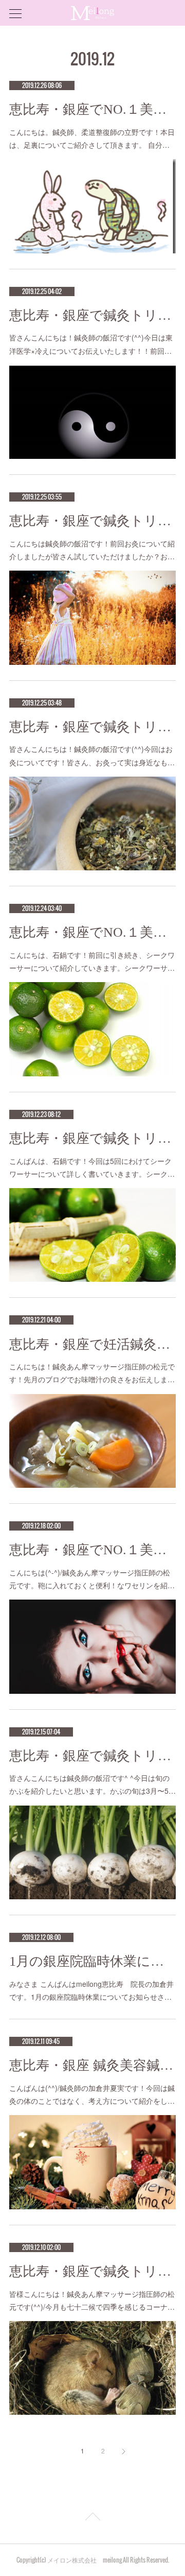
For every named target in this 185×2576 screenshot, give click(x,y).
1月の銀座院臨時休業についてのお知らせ (92, 1961)
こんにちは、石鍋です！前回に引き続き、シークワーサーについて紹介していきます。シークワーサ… (92, 961)
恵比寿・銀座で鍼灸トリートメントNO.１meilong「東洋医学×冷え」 (92, 315)
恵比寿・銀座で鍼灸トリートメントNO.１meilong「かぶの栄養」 (92, 1756)
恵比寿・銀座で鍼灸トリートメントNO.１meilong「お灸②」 (92, 521)
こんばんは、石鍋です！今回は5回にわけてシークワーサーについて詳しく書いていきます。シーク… (92, 1167)
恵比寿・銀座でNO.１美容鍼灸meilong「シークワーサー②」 (92, 932)
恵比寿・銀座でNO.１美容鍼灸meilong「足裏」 (92, 109)
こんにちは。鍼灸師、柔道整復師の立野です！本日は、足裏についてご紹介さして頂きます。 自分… (92, 138)
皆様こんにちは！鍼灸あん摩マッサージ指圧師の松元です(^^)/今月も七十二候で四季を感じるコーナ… (92, 2300)
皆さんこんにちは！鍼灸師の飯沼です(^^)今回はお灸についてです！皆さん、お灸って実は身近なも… (92, 755)
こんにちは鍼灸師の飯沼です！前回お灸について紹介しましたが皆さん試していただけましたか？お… (92, 550)
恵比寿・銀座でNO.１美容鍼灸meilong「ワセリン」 (92, 1550)
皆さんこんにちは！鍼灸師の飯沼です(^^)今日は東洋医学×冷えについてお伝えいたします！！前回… (91, 344)
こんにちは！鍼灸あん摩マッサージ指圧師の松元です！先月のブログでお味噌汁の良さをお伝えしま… (92, 1373)
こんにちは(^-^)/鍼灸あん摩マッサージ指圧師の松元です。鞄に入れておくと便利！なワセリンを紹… (92, 1579)
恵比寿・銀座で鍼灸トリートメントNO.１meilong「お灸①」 (92, 727)
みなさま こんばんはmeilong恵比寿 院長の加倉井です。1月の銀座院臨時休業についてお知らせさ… (91, 1990)
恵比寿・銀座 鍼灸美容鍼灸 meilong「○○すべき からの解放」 (92, 2065)
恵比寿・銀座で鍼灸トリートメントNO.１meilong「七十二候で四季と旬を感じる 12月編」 (92, 2271)
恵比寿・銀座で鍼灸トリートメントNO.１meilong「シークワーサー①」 (92, 1138)
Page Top (92, 2518)
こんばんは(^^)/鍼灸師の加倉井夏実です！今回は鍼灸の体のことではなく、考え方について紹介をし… (92, 2094)
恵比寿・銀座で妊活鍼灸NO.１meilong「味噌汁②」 (92, 1344)
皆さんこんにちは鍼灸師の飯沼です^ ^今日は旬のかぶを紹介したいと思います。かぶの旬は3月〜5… (92, 1784)
